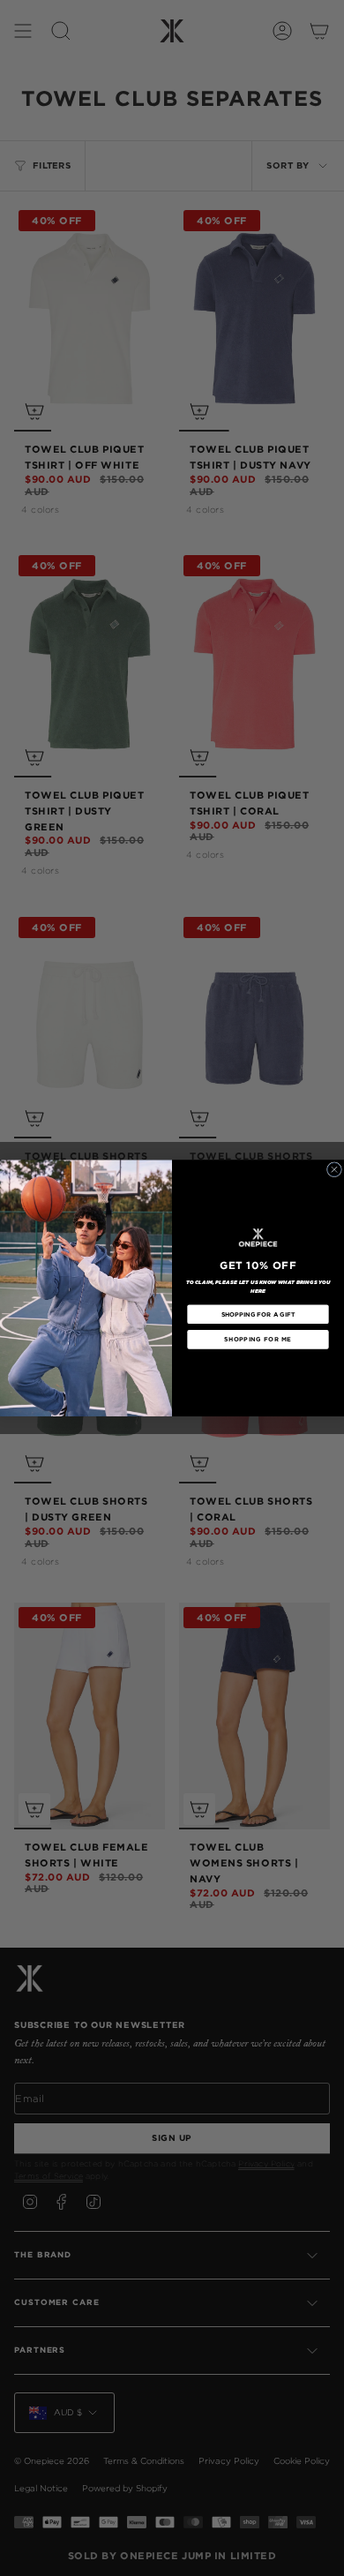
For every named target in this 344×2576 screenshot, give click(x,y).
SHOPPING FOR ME (258, 1340)
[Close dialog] (334, 1170)
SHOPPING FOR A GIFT (258, 1314)
